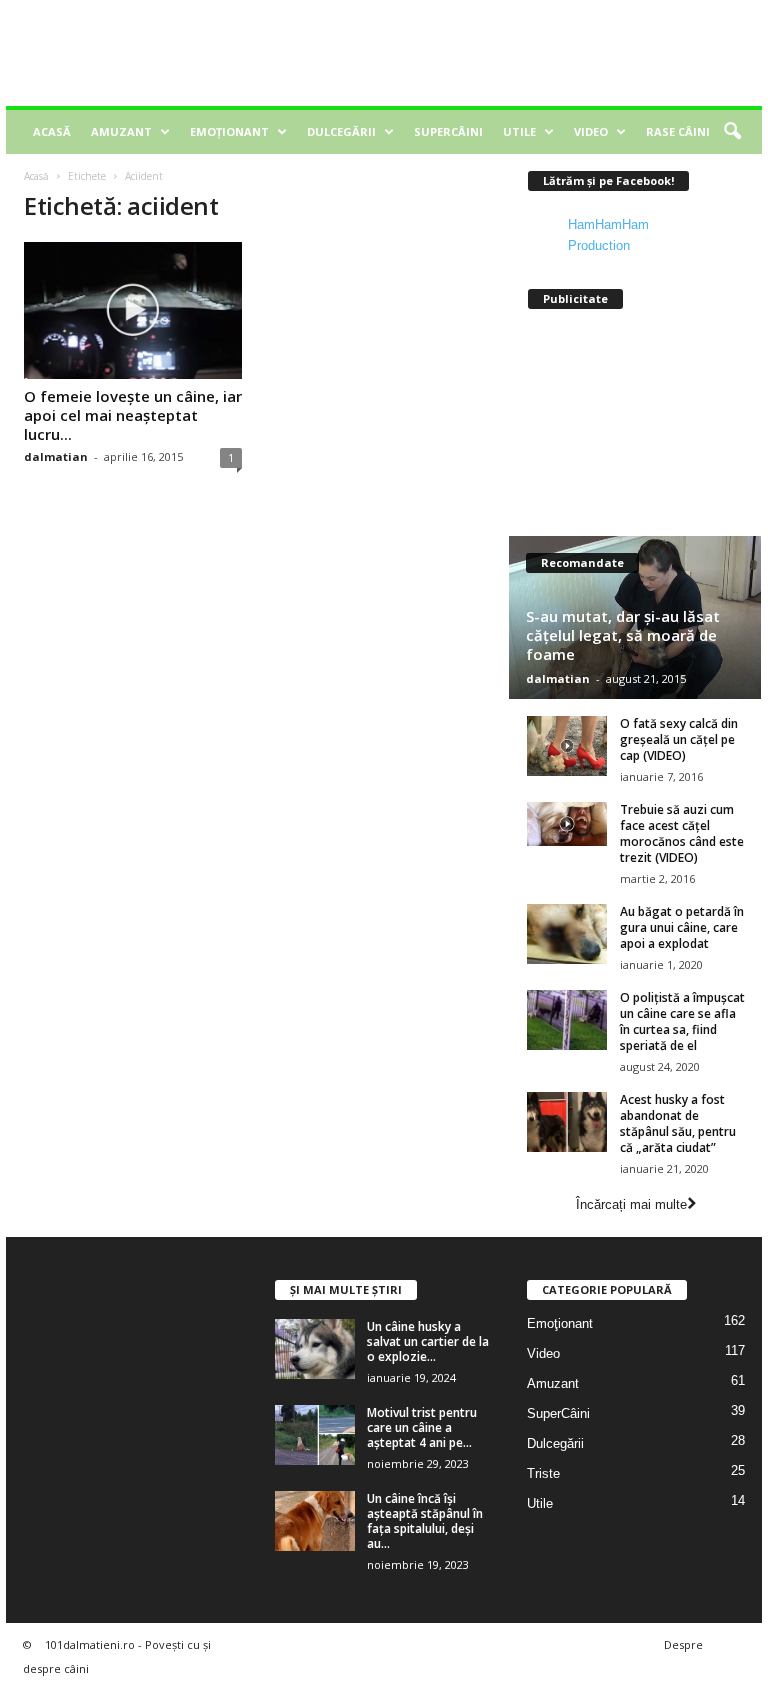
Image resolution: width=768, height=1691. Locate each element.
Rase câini (678, 131)
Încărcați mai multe (631, 1204)
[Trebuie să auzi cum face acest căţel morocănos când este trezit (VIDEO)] (567, 824)
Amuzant (121, 131)
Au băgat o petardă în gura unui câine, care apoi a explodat (682, 927)
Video (591, 131)
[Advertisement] (508, 53)
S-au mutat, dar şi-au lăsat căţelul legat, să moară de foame (623, 635)
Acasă (52, 131)
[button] (732, 132)
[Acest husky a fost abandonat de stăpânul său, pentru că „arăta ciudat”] (567, 1122)
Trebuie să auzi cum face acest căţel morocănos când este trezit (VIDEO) (682, 833)
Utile (519, 131)
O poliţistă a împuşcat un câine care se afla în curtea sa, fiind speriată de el (682, 1021)
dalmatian (56, 456)
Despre (683, 1644)
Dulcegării (341, 131)
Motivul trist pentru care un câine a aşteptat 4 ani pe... (422, 1427)
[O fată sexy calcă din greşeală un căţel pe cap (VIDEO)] (567, 746)
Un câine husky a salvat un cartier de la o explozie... (428, 1341)
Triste (543, 1473)
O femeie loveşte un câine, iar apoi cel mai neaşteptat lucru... (133, 415)
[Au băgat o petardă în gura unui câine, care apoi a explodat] (567, 934)
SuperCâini (448, 131)
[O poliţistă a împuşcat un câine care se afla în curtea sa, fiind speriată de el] (567, 1020)
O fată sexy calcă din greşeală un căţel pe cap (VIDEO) (679, 739)
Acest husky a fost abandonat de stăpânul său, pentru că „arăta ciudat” (678, 1123)
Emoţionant (229, 131)
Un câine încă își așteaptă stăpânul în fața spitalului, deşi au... (425, 1521)
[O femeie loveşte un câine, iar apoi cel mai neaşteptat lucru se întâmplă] (133, 310)
